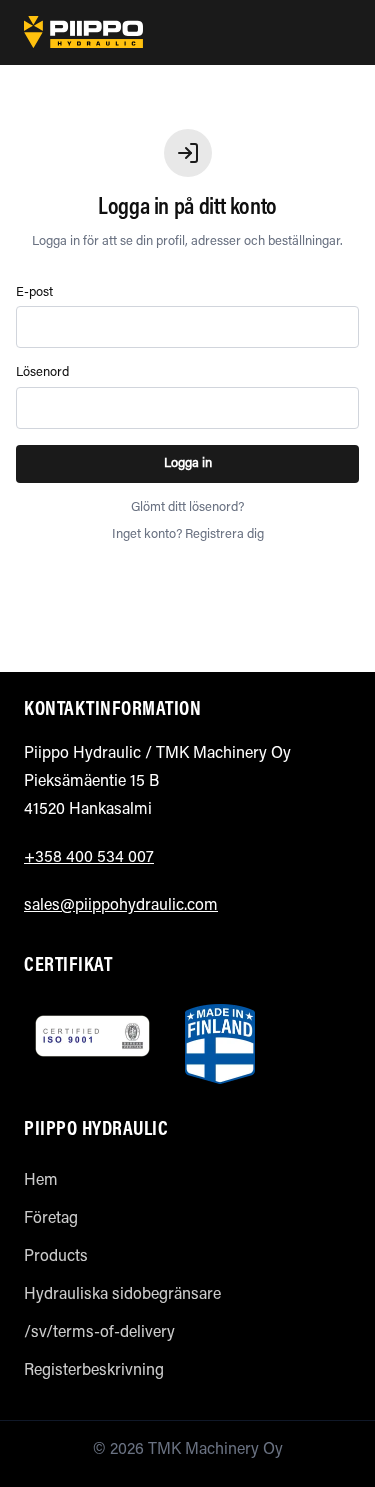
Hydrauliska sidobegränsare (122, 1295)
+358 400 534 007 (89, 858)
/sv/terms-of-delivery (99, 1333)
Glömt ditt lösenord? (187, 507)
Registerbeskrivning (94, 1371)
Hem (41, 1181)
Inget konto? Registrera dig (188, 534)
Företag (51, 1219)
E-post (34, 292)
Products (56, 1257)
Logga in (188, 463)
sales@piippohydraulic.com (121, 906)
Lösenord (42, 372)
